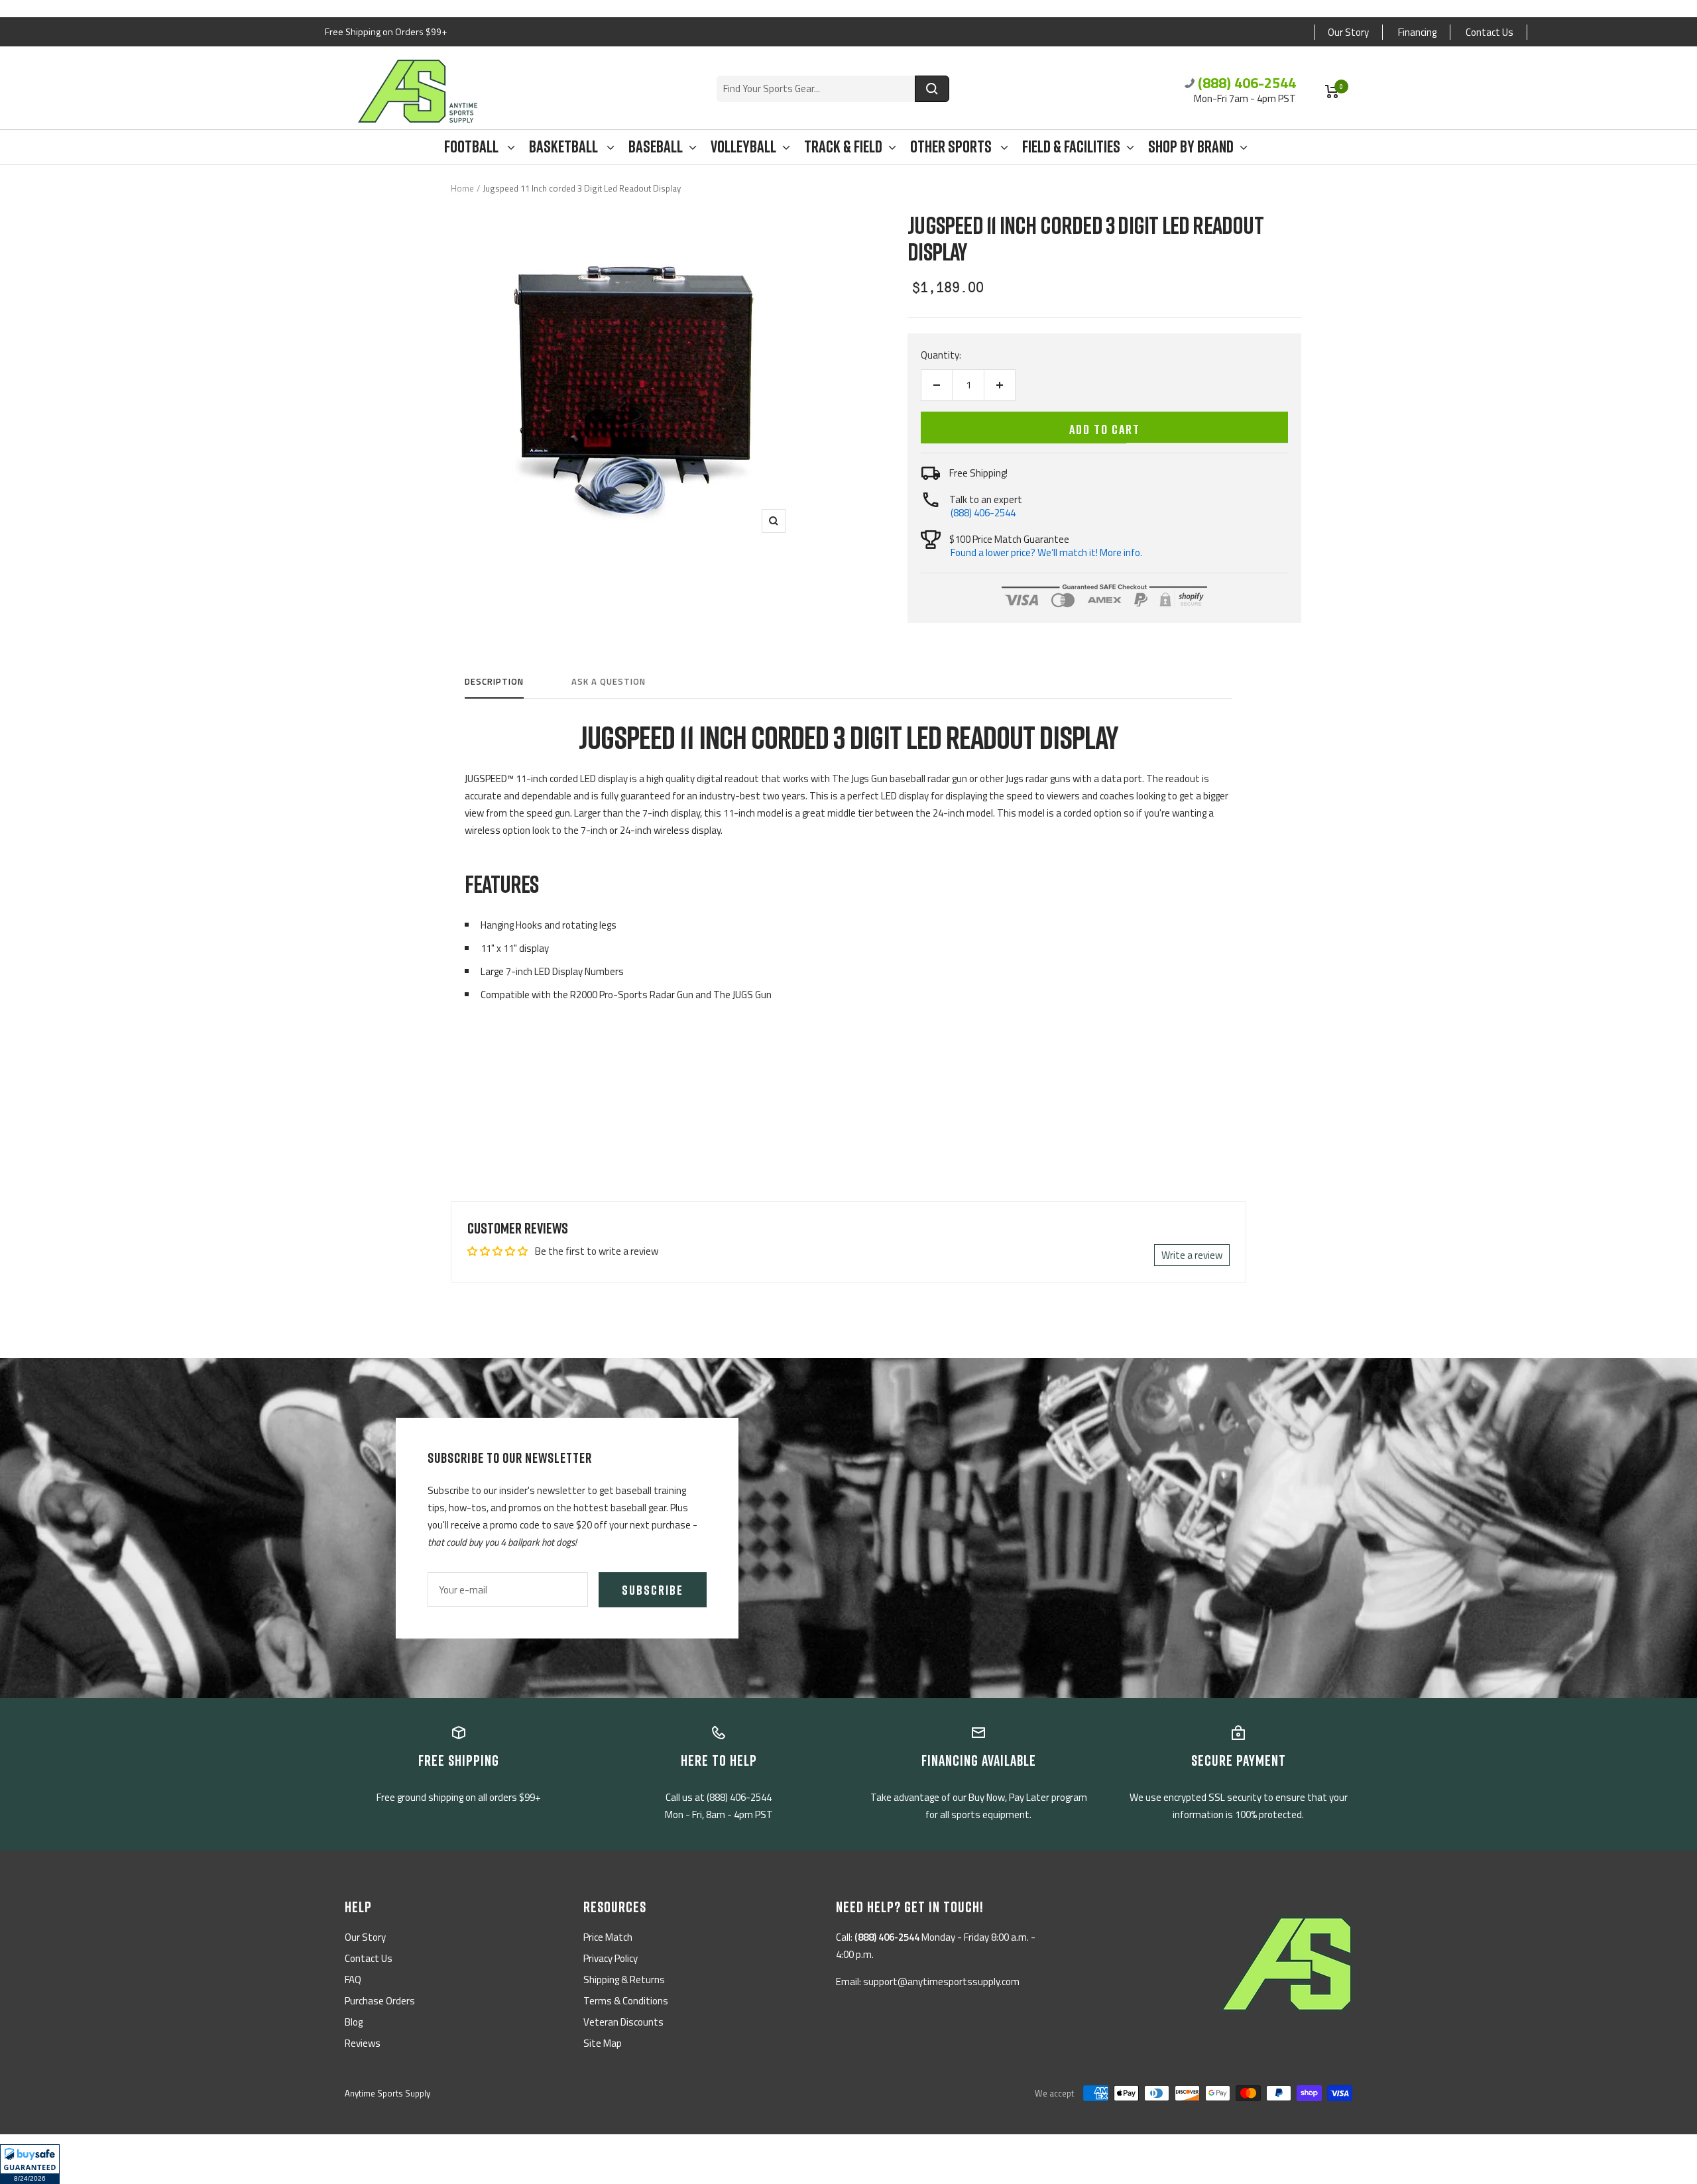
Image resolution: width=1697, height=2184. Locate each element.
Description (494, 682)
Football (473, 147)
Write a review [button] (1192, 1255)
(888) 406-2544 (1247, 83)
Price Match (608, 1937)
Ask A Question (609, 682)
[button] (30, 2164)
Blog (354, 2022)
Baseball (656, 147)
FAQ (353, 1980)
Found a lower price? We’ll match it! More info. (1046, 552)
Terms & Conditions (626, 2001)
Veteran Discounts (623, 2022)
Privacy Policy (611, 1958)
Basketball (565, 147)
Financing (1417, 32)
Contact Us (1490, 32)
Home (462, 188)
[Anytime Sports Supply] (418, 91)
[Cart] (1332, 91)
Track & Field (843, 147)
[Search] (932, 89)
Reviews (363, 2043)
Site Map (603, 2043)
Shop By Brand (1191, 147)
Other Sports (952, 147)
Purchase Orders (380, 2001)
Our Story (1348, 32)
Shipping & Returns (624, 1980)
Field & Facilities (1071, 147)
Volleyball (743, 147)
